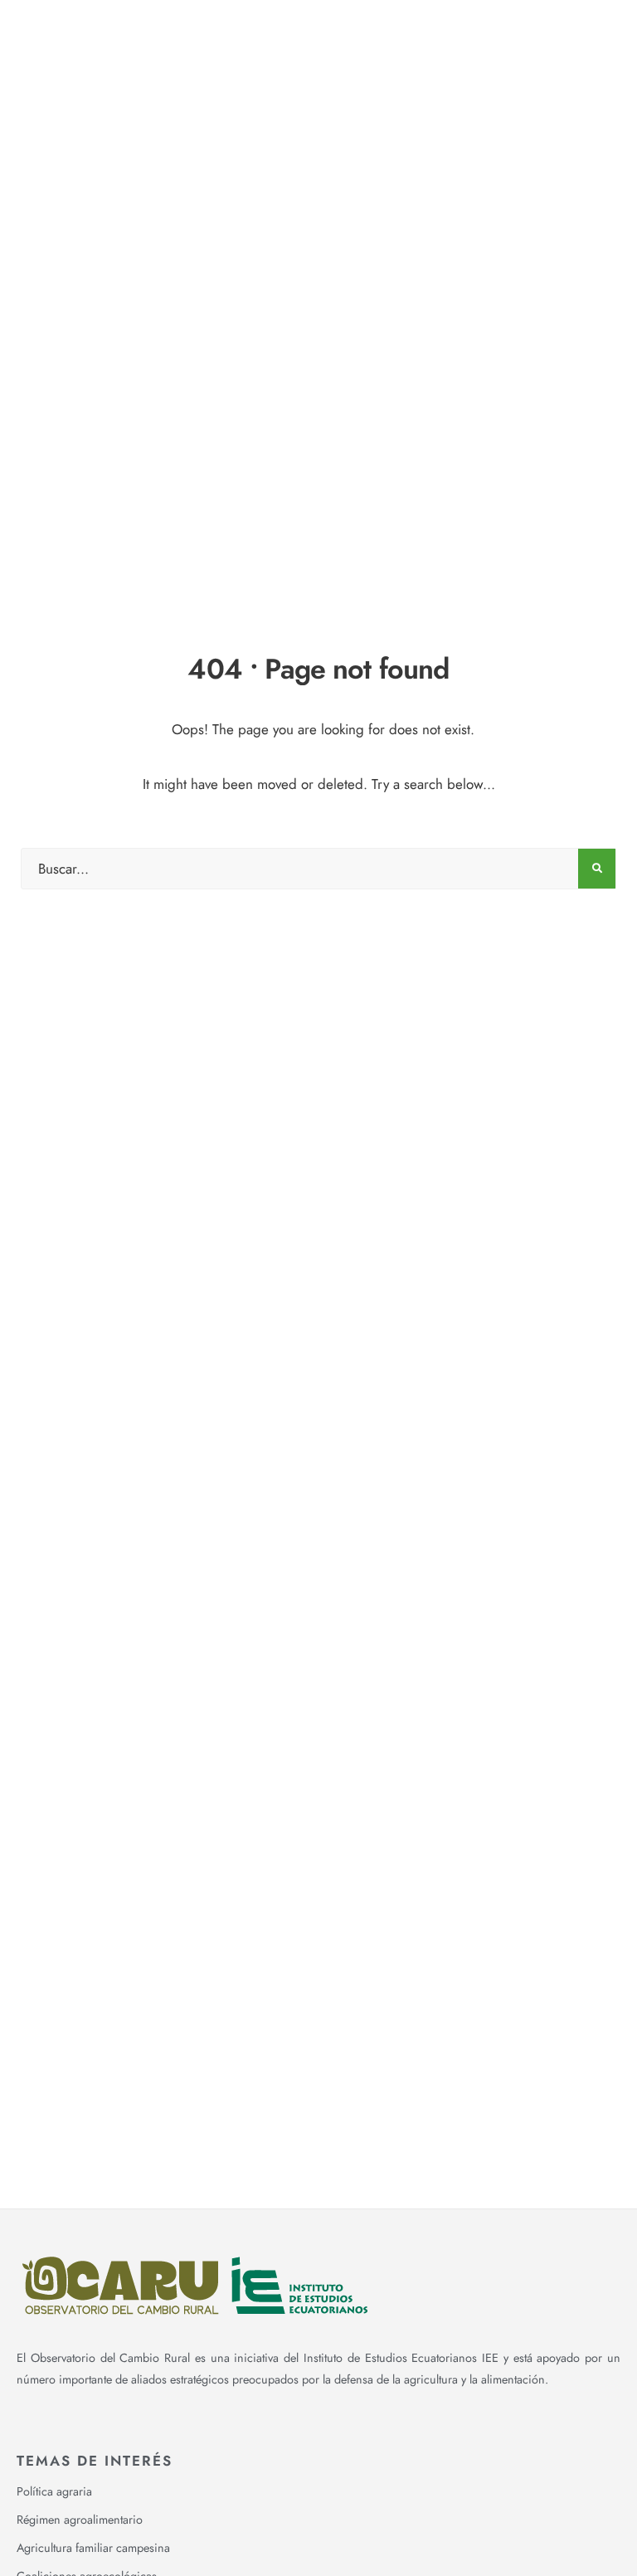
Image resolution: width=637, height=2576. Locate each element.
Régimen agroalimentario (80, 2520)
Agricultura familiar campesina (93, 2548)
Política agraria (54, 2491)
